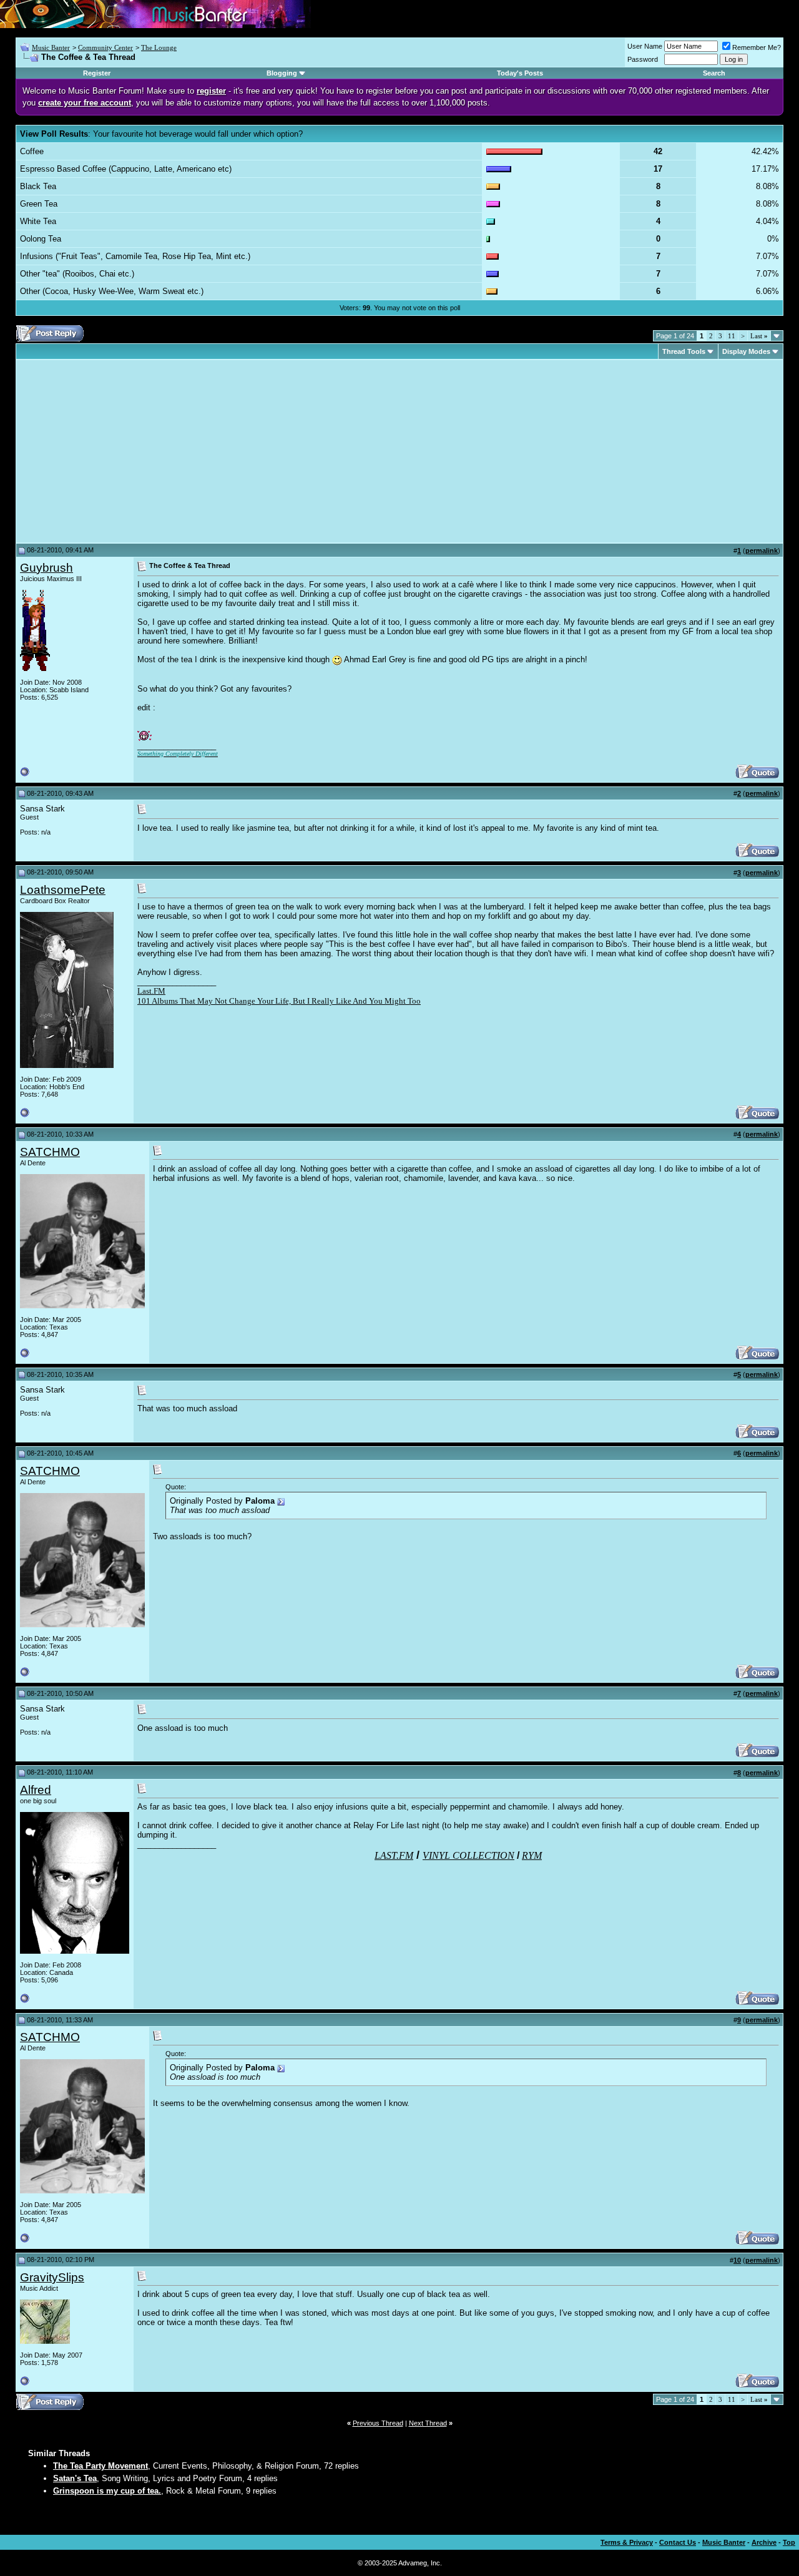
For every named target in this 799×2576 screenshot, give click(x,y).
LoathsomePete (63, 890)
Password (643, 59)
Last (759, 336)
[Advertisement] (125, 451)
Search (714, 73)
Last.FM (151, 991)
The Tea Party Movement (100, 2466)
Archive (764, 2542)
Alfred (36, 1790)
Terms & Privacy (627, 2542)
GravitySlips (52, 2277)
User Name (645, 46)
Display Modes (746, 351)
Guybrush (47, 568)
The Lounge (159, 47)
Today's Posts (520, 73)
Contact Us (678, 2542)
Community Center (105, 47)
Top (789, 2542)
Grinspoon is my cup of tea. (107, 2491)
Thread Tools (684, 351)
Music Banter (51, 47)
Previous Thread (378, 2423)
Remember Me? (757, 47)
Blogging (282, 73)
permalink (762, 551)
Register (97, 73)
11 (732, 336)
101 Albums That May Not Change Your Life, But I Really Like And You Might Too (279, 1001)
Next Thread (428, 2423)
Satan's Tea (75, 2478)
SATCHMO (50, 1152)
